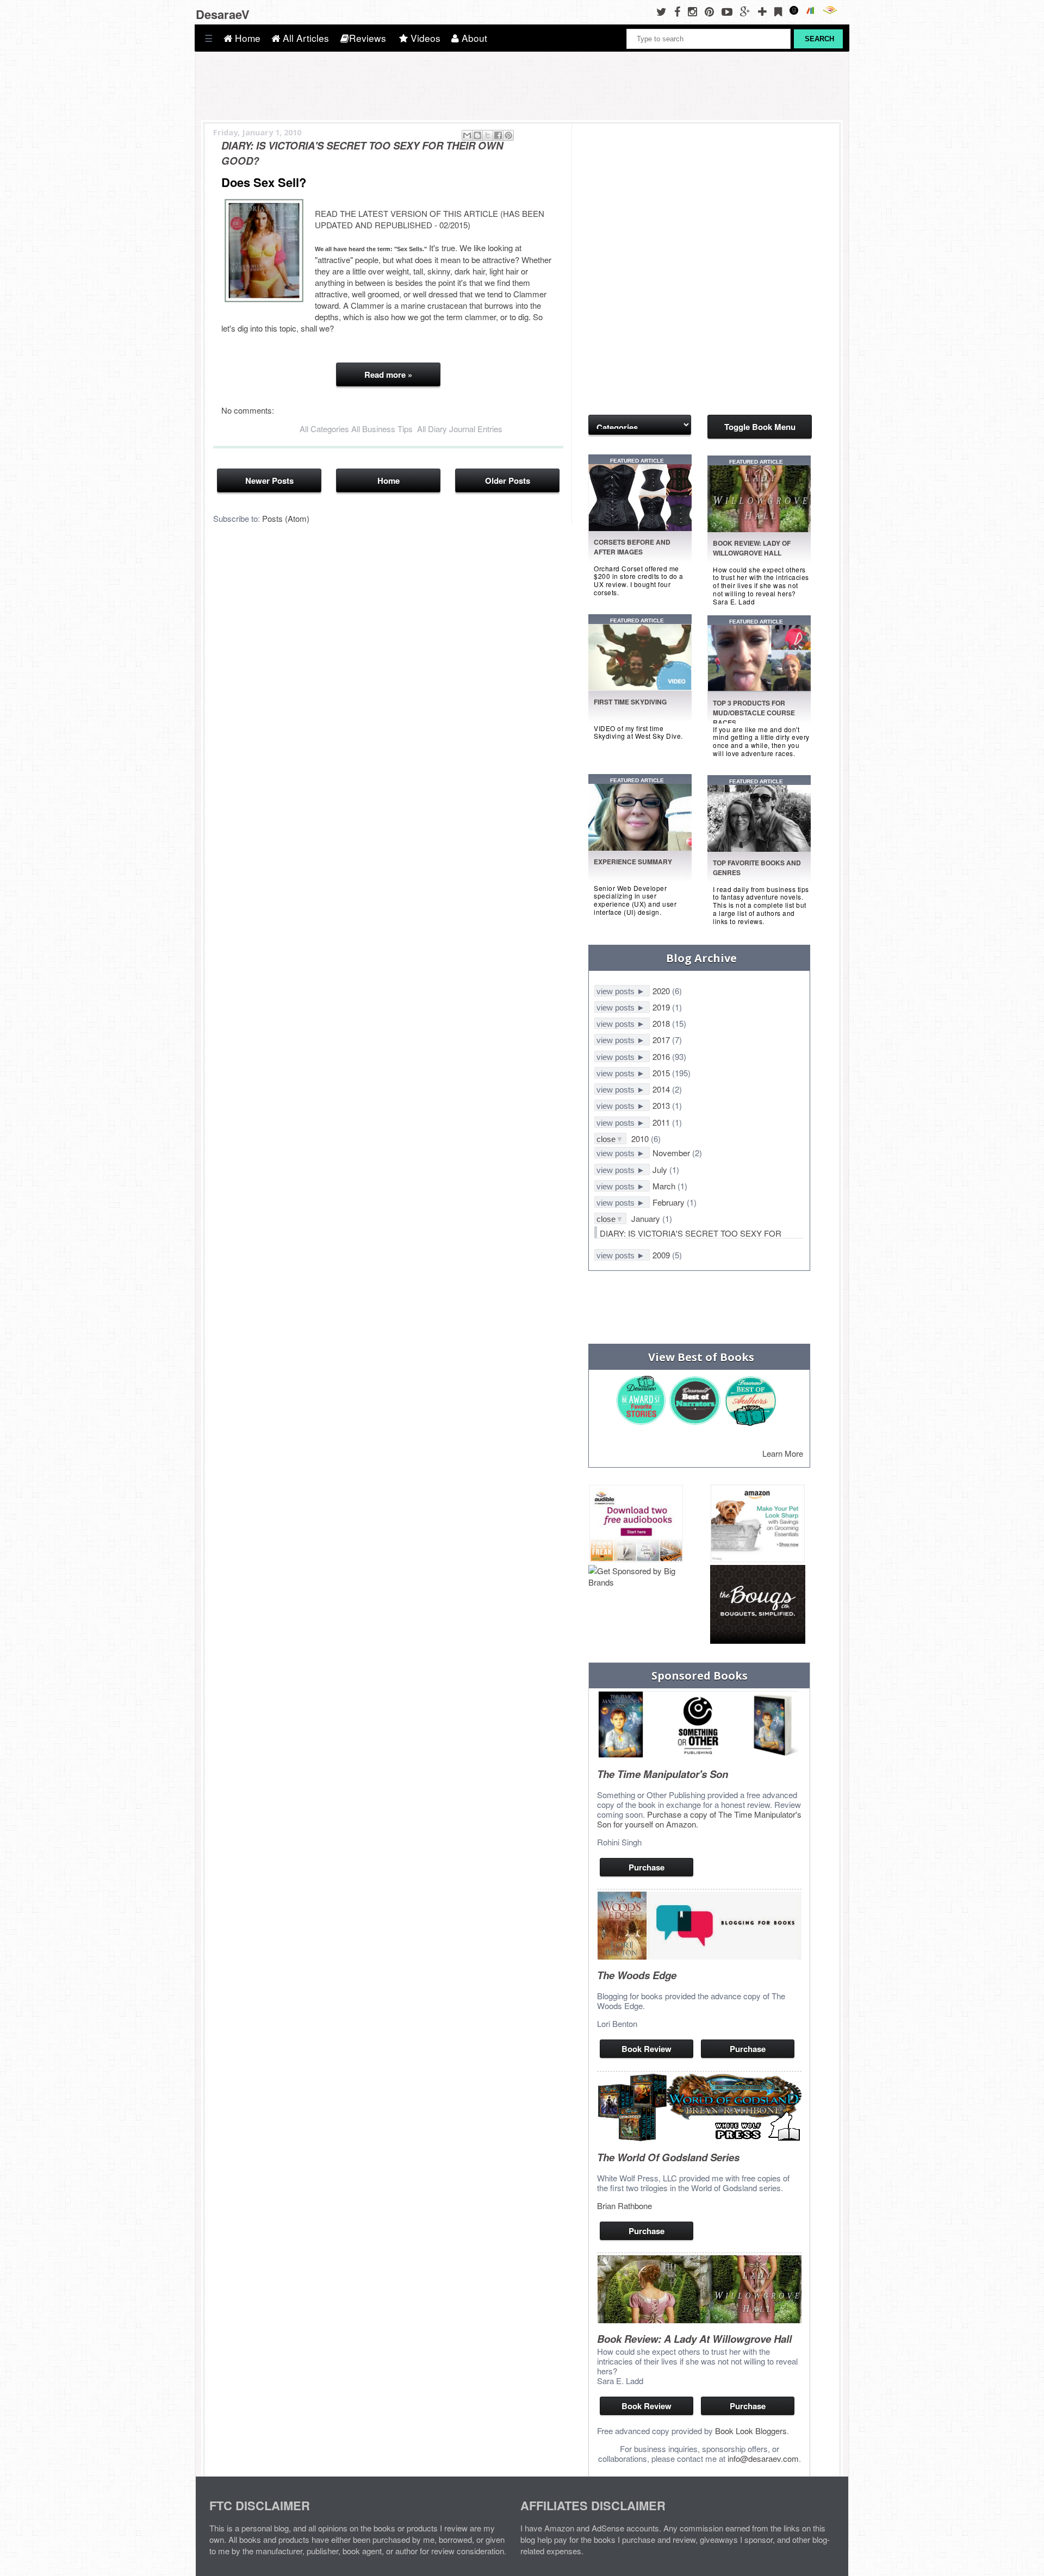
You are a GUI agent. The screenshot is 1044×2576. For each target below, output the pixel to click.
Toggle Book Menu (760, 427)
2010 (641, 1139)
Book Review (647, 2049)
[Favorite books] (642, 847)
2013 (662, 1105)
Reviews (368, 38)
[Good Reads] (797, 11)
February (670, 1202)
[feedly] (781, 11)
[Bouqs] (757, 1605)
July (661, 1170)
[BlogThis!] (477, 135)
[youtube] (730, 11)
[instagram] (695, 11)
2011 (662, 1122)
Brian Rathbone (624, 2206)
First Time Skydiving (630, 702)
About (473, 38)
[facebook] (680, 11)
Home (246, 38)
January (647, 1218)
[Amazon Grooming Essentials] (757, 1524)
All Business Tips (382, 429)
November (672, 1153)
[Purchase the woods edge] (700, 1956)
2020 (662, 991)
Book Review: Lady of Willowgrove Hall (752, 548)
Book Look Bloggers (751, 2431)
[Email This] (467, 135)
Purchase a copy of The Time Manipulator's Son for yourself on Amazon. (699, 1819)
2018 (662, 1023)
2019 (662, 1007)
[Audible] (832, 11)
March (665, 1186)
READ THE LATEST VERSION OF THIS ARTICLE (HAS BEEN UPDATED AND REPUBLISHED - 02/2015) (430, 219)
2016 (662, 1056)
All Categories (324, 429)
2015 (662, 1073)
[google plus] (748, 11)
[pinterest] (712, 11)
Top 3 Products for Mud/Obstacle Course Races (754, 713)
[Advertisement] (643, 189)
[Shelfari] (814, 11)
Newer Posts (269, 481)
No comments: (248, 410)
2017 (662, 1040)
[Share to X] (488, 135)
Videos (424, 38)
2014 (662, 1089)
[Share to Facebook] (498, 135)
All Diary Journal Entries (460, 429)
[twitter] (664, 11)
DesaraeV (223, 14)
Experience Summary (633, 862)
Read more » (388, 375)
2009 (662, 1255)
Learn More (783, 1453)
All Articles (304, 38)
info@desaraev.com (763, 2458)
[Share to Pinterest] (508, 135)
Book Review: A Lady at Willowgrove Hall (694, 2339)
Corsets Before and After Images (632, 547)
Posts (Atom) (286, 518)
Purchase (647, 1867)
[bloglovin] (765, 11)
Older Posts (508, 481)
